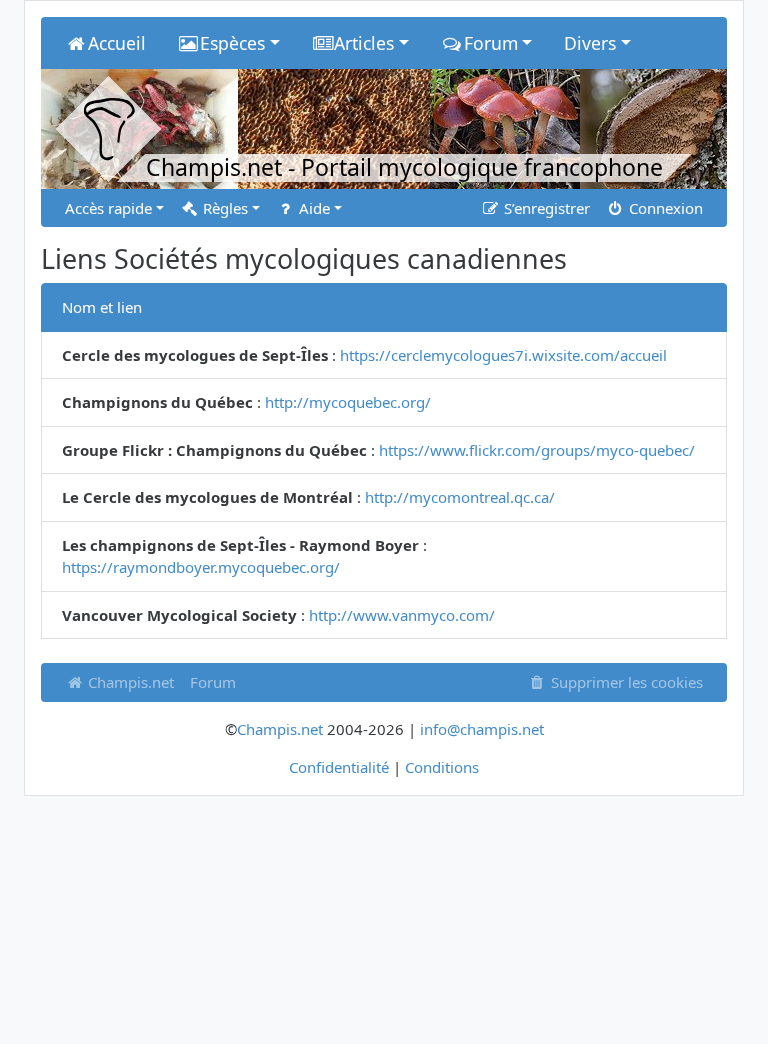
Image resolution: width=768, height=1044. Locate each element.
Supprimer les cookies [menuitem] (625, 682)
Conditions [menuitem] (442, 767)
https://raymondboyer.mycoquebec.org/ (201, 567)
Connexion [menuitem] (664, 208)
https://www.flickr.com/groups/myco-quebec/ (537, 450)
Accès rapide (108, 208)
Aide (312, 208)
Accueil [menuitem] (117, 43)
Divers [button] (590, 43)
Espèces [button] (232, 43)
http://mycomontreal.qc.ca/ (460, 497)
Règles (223, 208)
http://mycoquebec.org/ (348, 402)
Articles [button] (364, 43)
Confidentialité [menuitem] (339, 767)
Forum (213, 682)
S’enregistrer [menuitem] (545, 208)
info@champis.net (482, 729)
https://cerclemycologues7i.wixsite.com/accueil (503, 355)
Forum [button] (491, 43)
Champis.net (129, 682)
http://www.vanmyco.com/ (402, 615)
